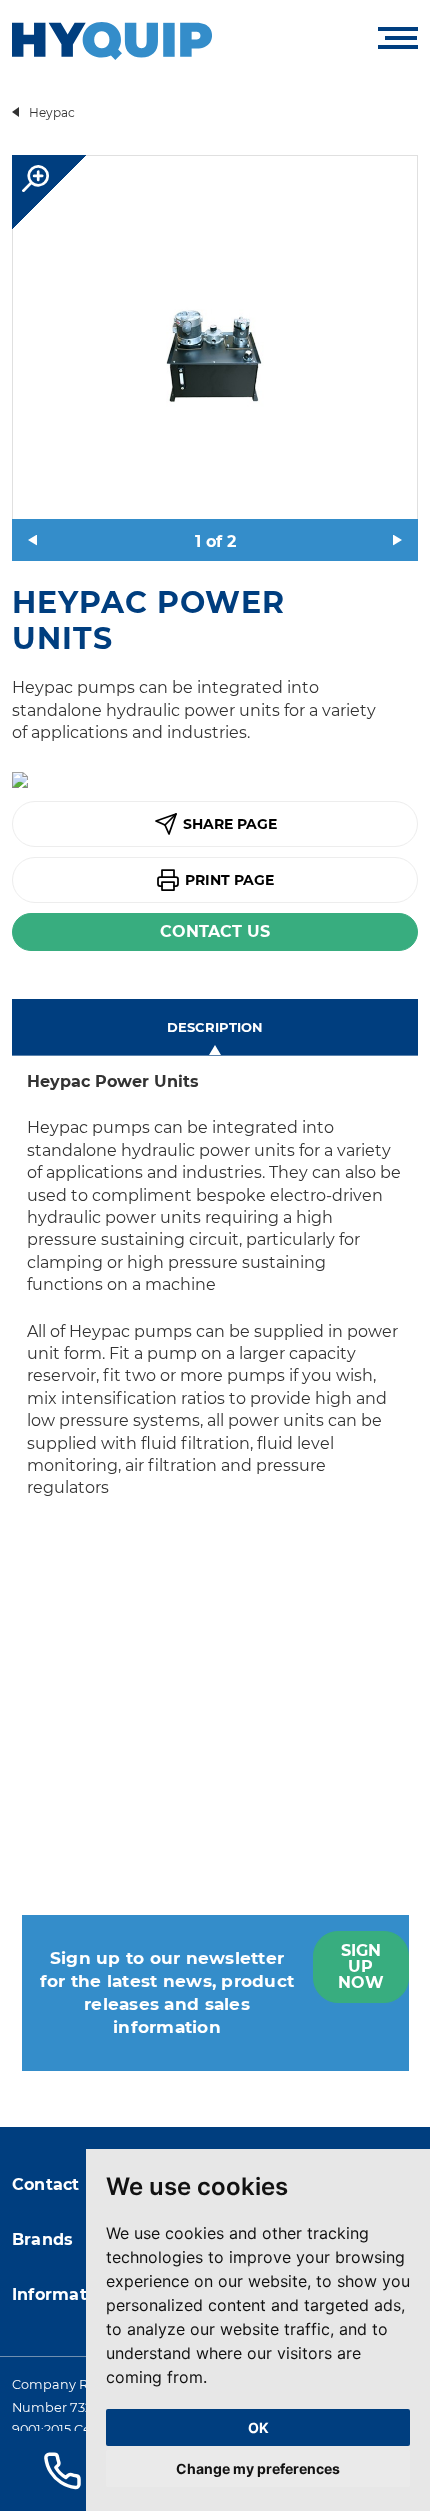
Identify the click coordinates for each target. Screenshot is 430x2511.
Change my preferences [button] (258, 2468)
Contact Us (215, 931)
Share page (230, 824)
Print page (229, 880)
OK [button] (258, 2427)
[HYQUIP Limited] (112, 39)
